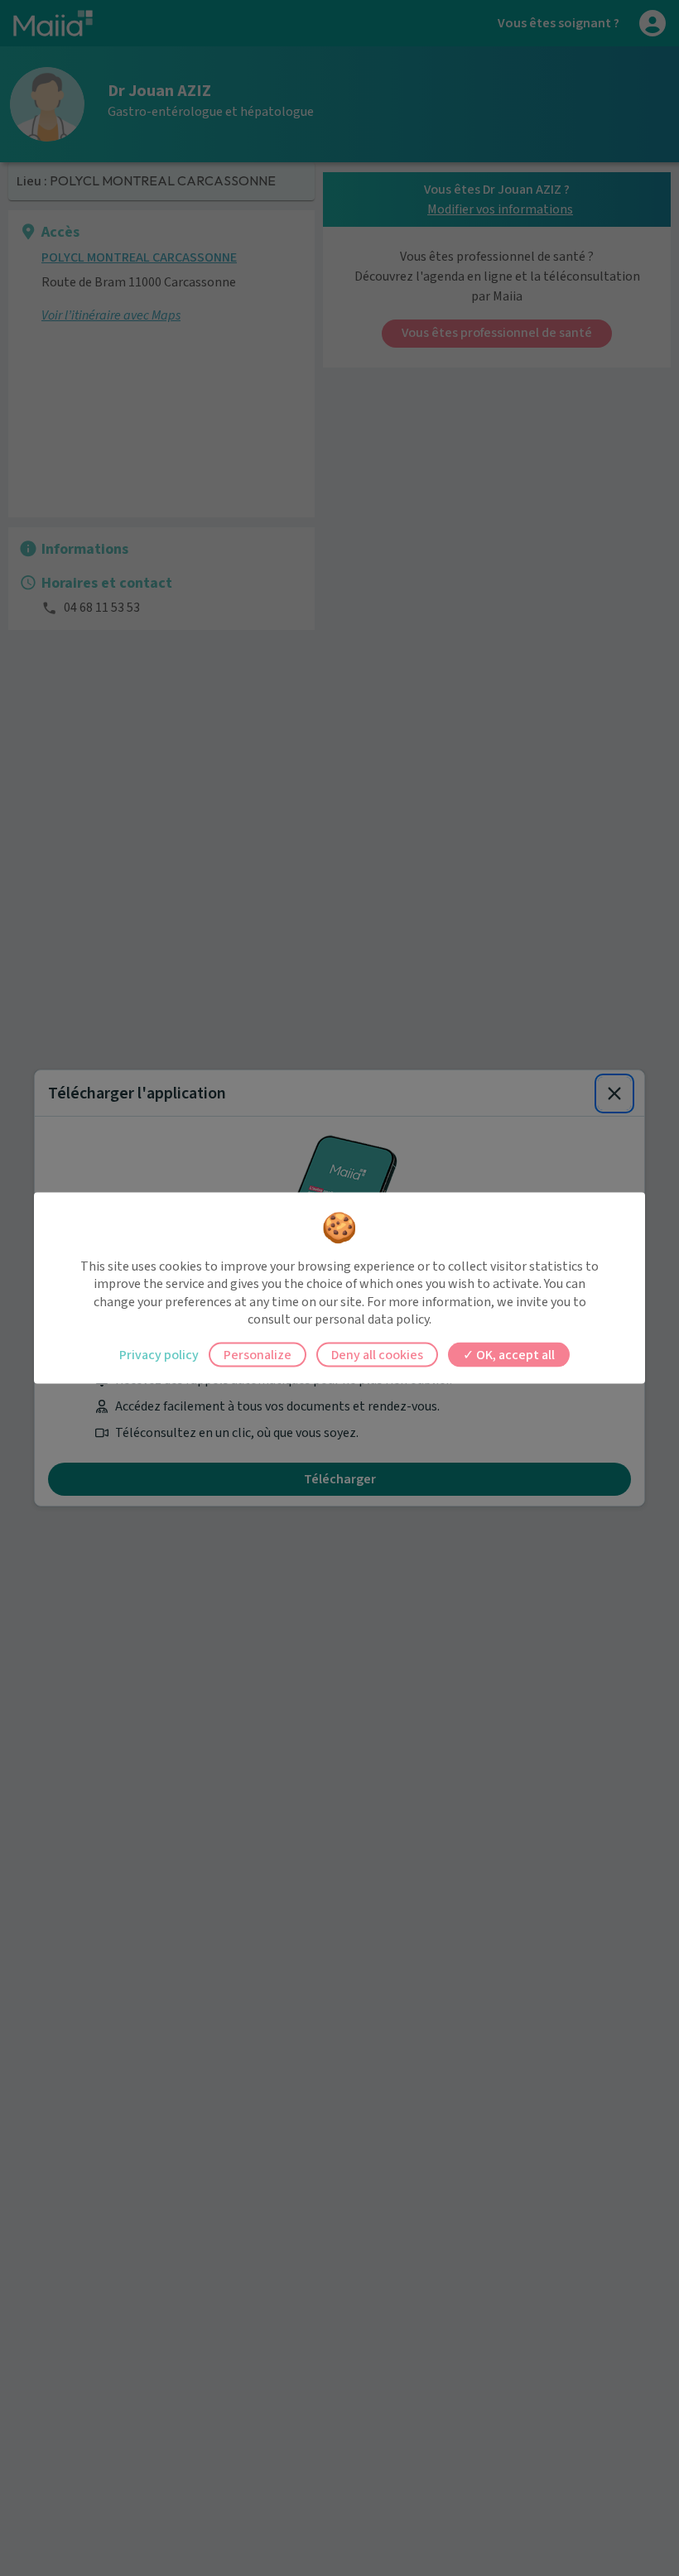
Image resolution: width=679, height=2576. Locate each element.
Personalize (258, 1354)
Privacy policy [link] (159, 1354)
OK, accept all (514, 1354)
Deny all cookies (377, 1354)
